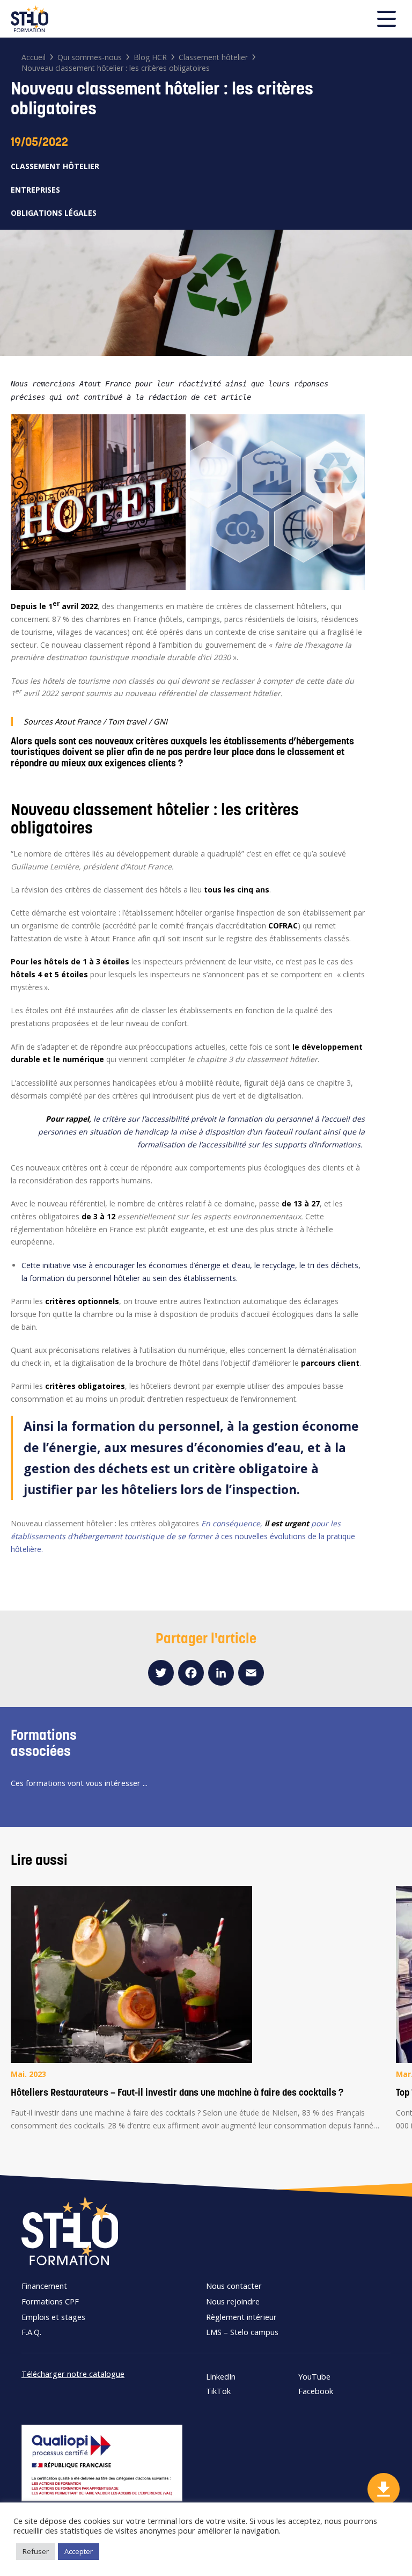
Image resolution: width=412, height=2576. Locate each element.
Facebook (316, 2391)
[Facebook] (191, 1673)
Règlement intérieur (241, 2317)
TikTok (218, 2391)
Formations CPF (50, 2301)
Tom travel (127, 721)
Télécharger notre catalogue (73, 2374)
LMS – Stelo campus (242, 2332)
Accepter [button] (79, 2551)
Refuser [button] (36, 2551)
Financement (44, 2286)
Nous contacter (234, 2286)
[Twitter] (161, 1673)
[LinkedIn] (221, 1673)
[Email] (251, 1673)
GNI (160, 721)
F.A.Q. (31, 2332)
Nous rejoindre (233, 2301)
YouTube (314, 2377)
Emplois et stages (53, 2317)
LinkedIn (221, 2377)
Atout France (78, 721)
